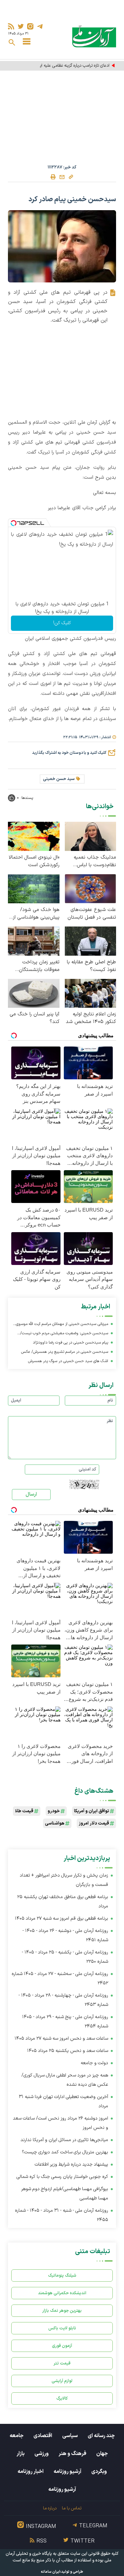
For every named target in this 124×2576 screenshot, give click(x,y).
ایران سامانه (51, 2572)
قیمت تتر (62, 2363)
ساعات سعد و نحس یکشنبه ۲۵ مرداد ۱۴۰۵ (68, 2051)
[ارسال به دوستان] (62, 177)
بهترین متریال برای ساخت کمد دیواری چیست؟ (65, 2152)
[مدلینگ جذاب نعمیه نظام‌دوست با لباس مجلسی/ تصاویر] (91, 836)
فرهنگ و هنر (72, 2454)
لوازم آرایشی (62, 2381)
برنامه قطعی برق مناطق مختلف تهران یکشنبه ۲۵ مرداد (63, 1902)
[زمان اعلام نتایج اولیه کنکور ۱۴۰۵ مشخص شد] (91, 993)
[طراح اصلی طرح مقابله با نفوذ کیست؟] (91, 941)
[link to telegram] (40, 26)
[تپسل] (14, 523)
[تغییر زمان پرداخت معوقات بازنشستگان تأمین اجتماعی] (34, 941)
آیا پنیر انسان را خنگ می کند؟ (35, 1018)
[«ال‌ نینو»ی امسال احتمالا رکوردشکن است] (34, 836)
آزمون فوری (62, 2346)
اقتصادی (43, 2436)
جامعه (17, 2436)
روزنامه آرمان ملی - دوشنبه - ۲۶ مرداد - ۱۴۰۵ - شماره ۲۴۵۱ (65, 1935)
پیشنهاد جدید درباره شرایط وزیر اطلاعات (71, 2164)
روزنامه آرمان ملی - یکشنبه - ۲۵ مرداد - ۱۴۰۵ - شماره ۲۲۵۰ (65, 1957)
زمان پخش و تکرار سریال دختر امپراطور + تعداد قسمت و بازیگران (64, 1880)
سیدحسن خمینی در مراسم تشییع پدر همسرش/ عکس (65, 1352)
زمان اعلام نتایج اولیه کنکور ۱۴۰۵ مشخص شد (91, 1018)
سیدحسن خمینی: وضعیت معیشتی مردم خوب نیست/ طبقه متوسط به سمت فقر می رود (64, 1334)
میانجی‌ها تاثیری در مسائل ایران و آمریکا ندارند (64, 2140)
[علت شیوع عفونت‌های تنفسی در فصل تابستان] (91, 888)
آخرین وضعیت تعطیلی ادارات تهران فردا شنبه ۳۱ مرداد (63, 2101)
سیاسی (70, 2436)
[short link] (71, 177)
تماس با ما (72, 2508)
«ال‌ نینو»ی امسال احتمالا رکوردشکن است (34, 861)
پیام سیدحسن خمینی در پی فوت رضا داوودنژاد (70, 1343)
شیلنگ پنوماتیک (62, 2276)
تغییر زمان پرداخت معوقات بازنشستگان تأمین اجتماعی (39, 966)
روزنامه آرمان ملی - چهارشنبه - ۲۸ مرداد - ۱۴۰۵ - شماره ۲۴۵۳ (63, 2000)
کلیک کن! (62, 623)
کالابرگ (62, 2398)
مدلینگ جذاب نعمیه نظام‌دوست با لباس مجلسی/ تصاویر (95, 861)
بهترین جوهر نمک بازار (62, 2311)
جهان (102, 2454)
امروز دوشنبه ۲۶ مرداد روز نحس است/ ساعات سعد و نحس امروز (61, 2123)
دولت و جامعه (94, 2063)
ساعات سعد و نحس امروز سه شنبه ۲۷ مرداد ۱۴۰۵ (61, 2038)
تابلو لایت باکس (62, 2328)
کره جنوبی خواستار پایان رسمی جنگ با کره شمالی (62, 2177)
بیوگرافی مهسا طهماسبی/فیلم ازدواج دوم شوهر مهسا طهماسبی (65, 2194)
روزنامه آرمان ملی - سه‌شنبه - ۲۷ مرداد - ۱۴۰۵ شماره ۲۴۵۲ (60, 1978)
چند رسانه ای (101, 2436)
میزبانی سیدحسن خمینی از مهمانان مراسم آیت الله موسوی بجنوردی (62, 1325)
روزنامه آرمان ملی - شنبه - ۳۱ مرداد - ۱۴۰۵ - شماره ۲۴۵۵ (62, 2215)
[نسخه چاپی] (53, 177)
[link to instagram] (30, 26)
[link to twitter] (21, 26)
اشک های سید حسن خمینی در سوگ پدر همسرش (68, 1361)
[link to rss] (11, 26)
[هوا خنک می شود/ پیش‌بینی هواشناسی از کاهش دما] (34, 888)
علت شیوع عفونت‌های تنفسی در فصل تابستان (92, 914)
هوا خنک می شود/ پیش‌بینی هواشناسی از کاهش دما (36, 914)
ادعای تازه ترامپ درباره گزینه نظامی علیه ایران (72, 66)
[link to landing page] (94, 36)
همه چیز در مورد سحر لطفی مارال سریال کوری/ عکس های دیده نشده (65, 2080)
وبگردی (99, 2472)
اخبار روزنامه (31, 2472)
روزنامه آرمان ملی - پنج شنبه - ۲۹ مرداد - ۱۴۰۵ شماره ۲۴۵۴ (65, 2022)
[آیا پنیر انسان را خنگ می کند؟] (34, 993)
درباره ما (50, 2508)
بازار (21, 2454)
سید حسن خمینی (59, 779)
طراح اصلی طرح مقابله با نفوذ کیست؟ (91, 966)
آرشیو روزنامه (67, 2472)
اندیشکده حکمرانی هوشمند (62, 2293)
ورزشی (41, 2454)
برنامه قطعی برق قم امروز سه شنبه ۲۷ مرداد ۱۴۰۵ (62, 1918)
